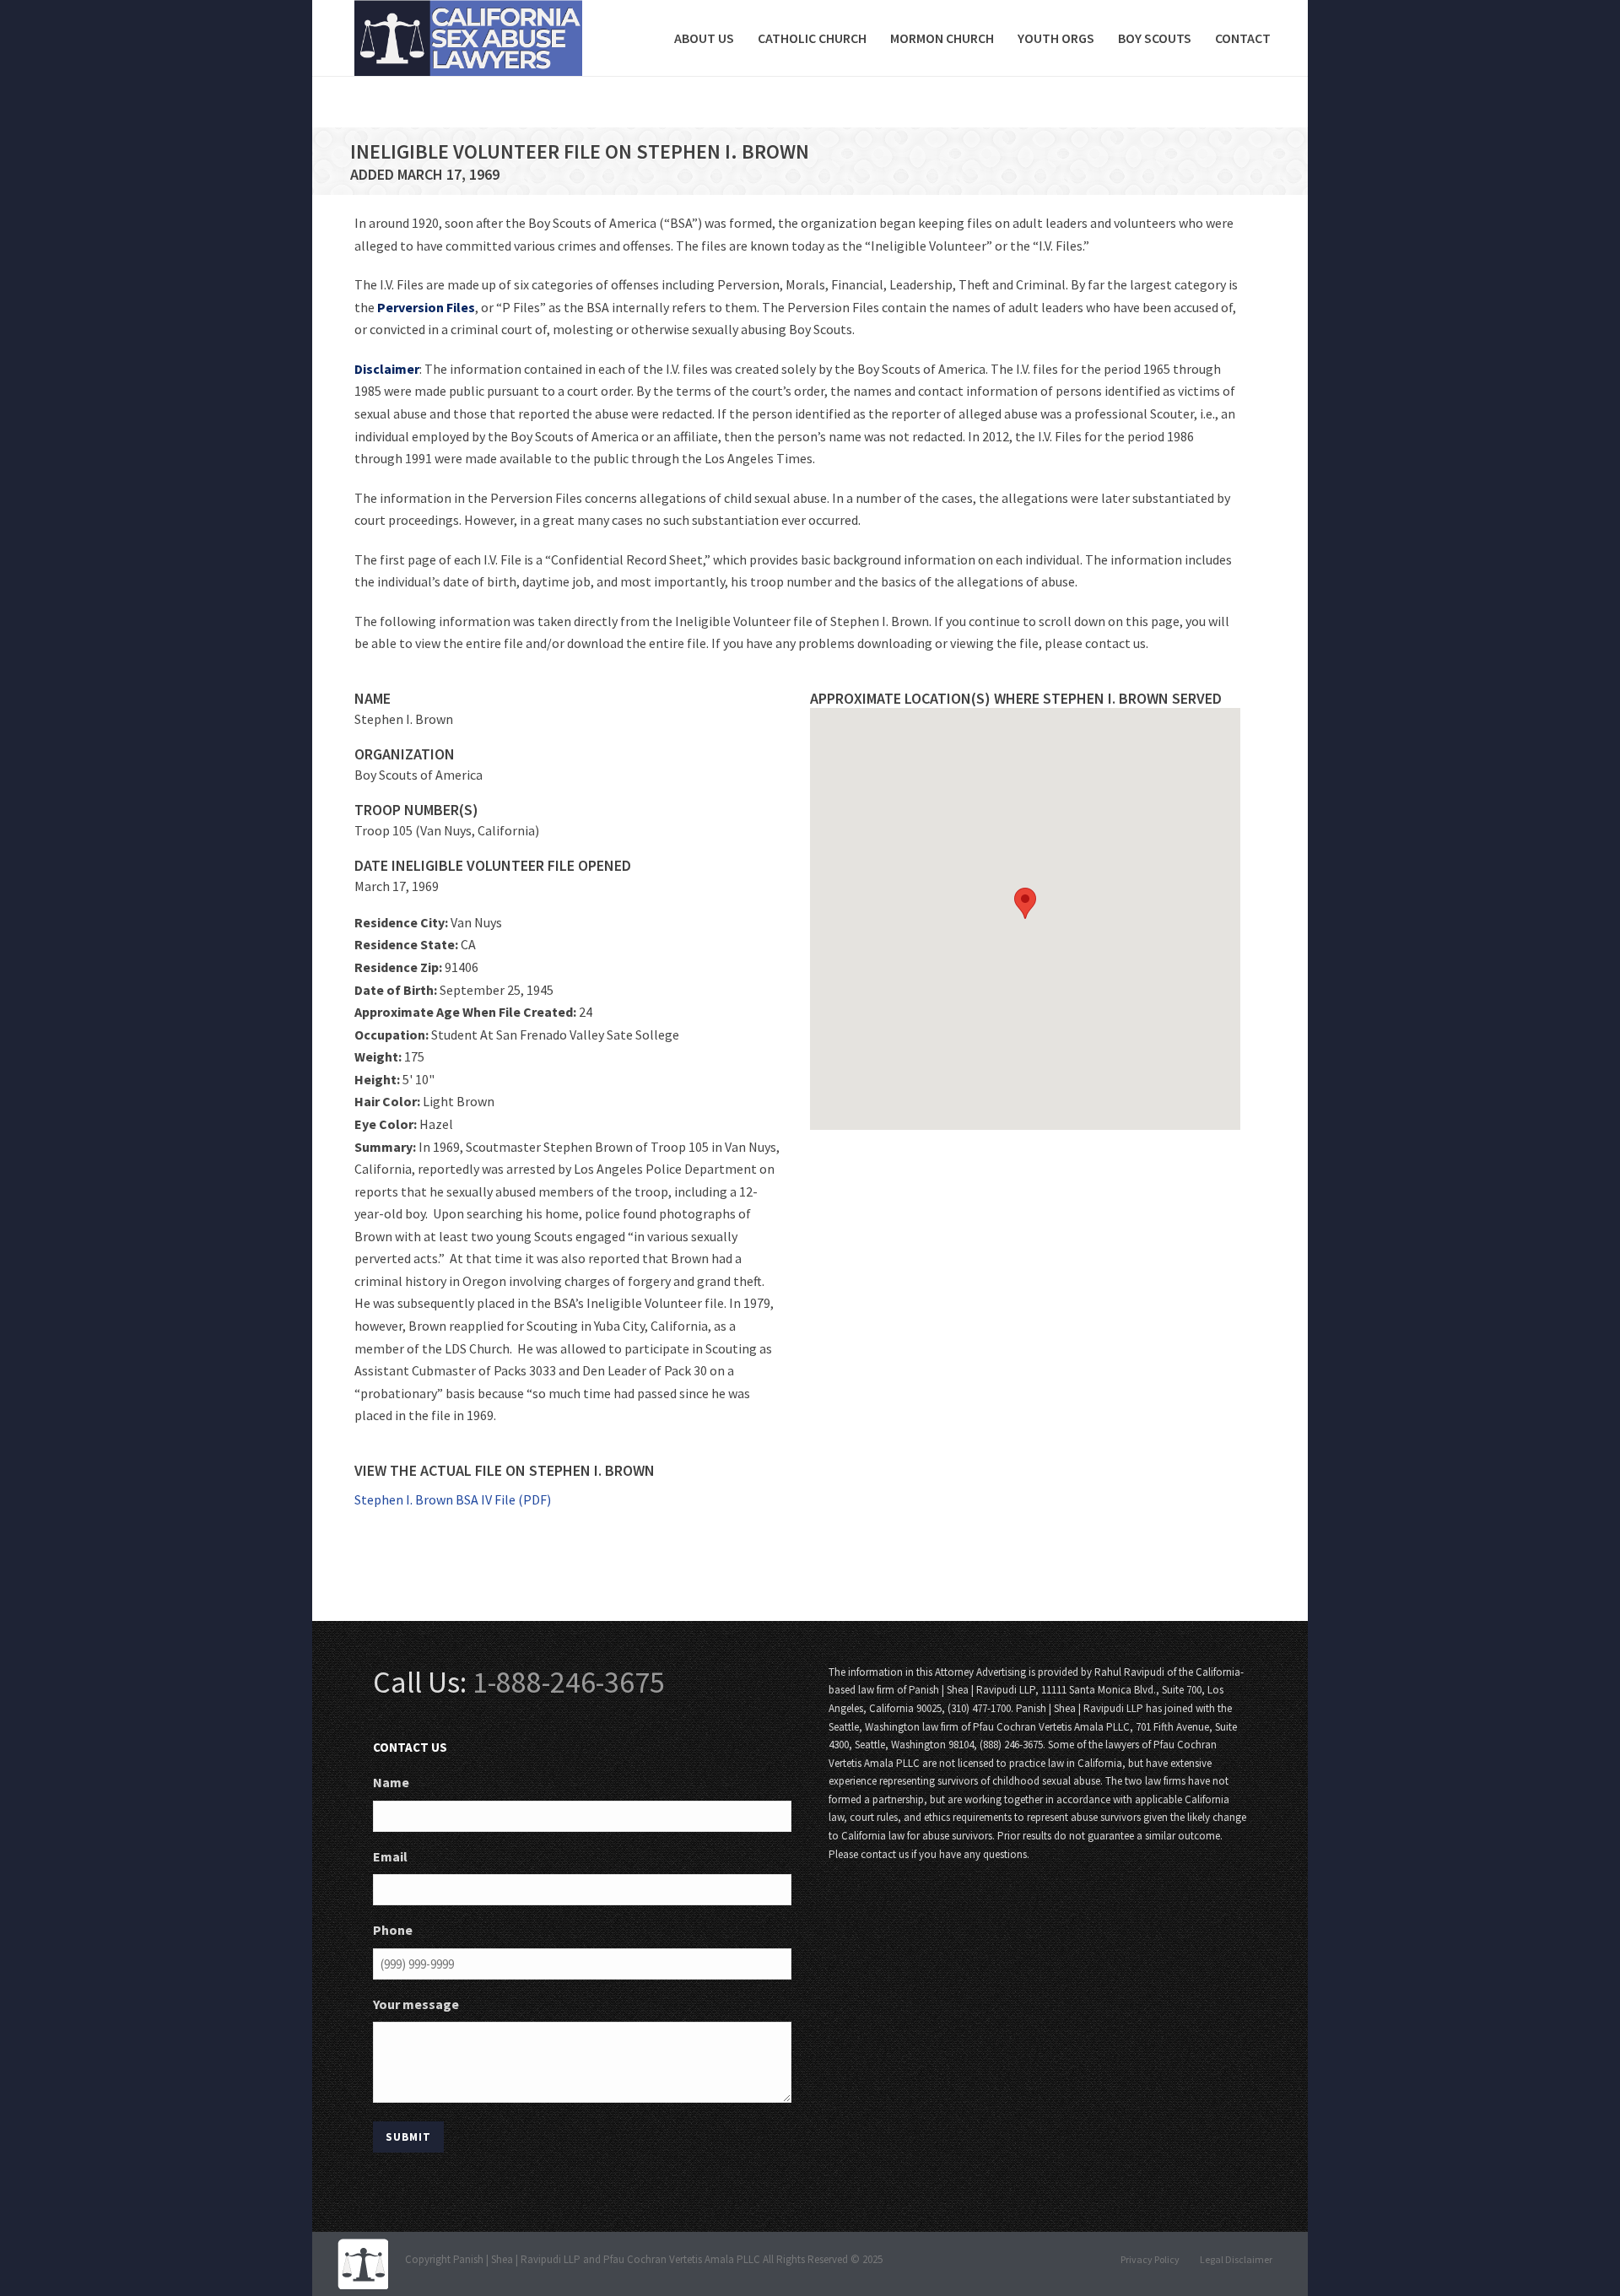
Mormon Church (942, 38)
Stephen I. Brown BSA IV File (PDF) (453, 1499)
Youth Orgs (1056, 38)
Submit (408, 2137)
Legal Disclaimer (1236, 2259)
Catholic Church (812, 38)
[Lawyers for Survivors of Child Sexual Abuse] (363, 2264)
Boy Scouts (1155, 38)
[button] (1025, 903)
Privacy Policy (1150, 2259)
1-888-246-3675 (569, 1682)
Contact (1243, 38)
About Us (704, 38)
